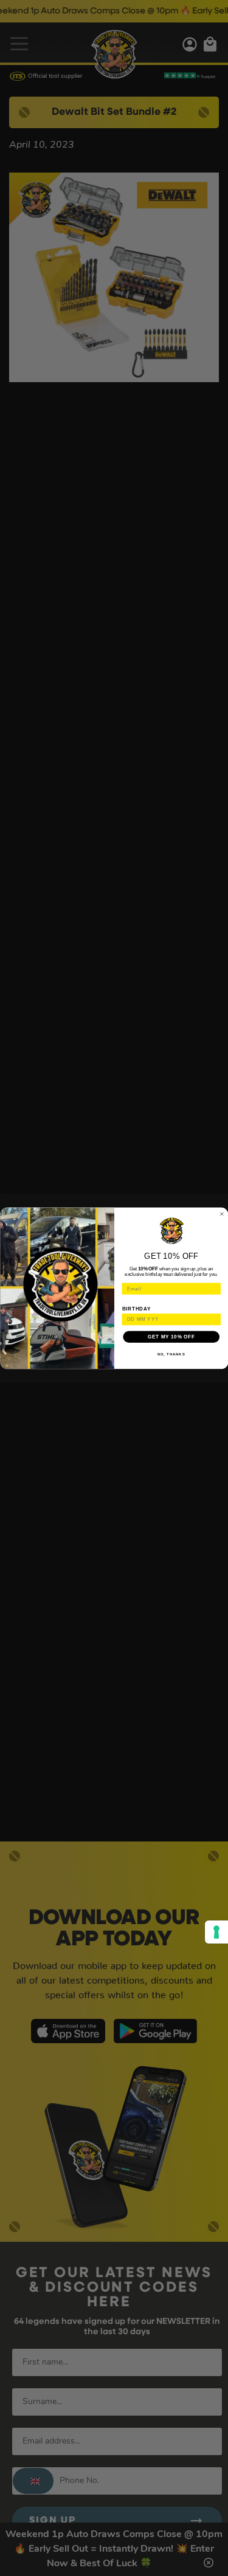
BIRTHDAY (136, 1309)
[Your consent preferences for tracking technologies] (216, 1932)
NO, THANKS (171, 1354)
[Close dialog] (222, 1214)
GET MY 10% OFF (171, 1337)
